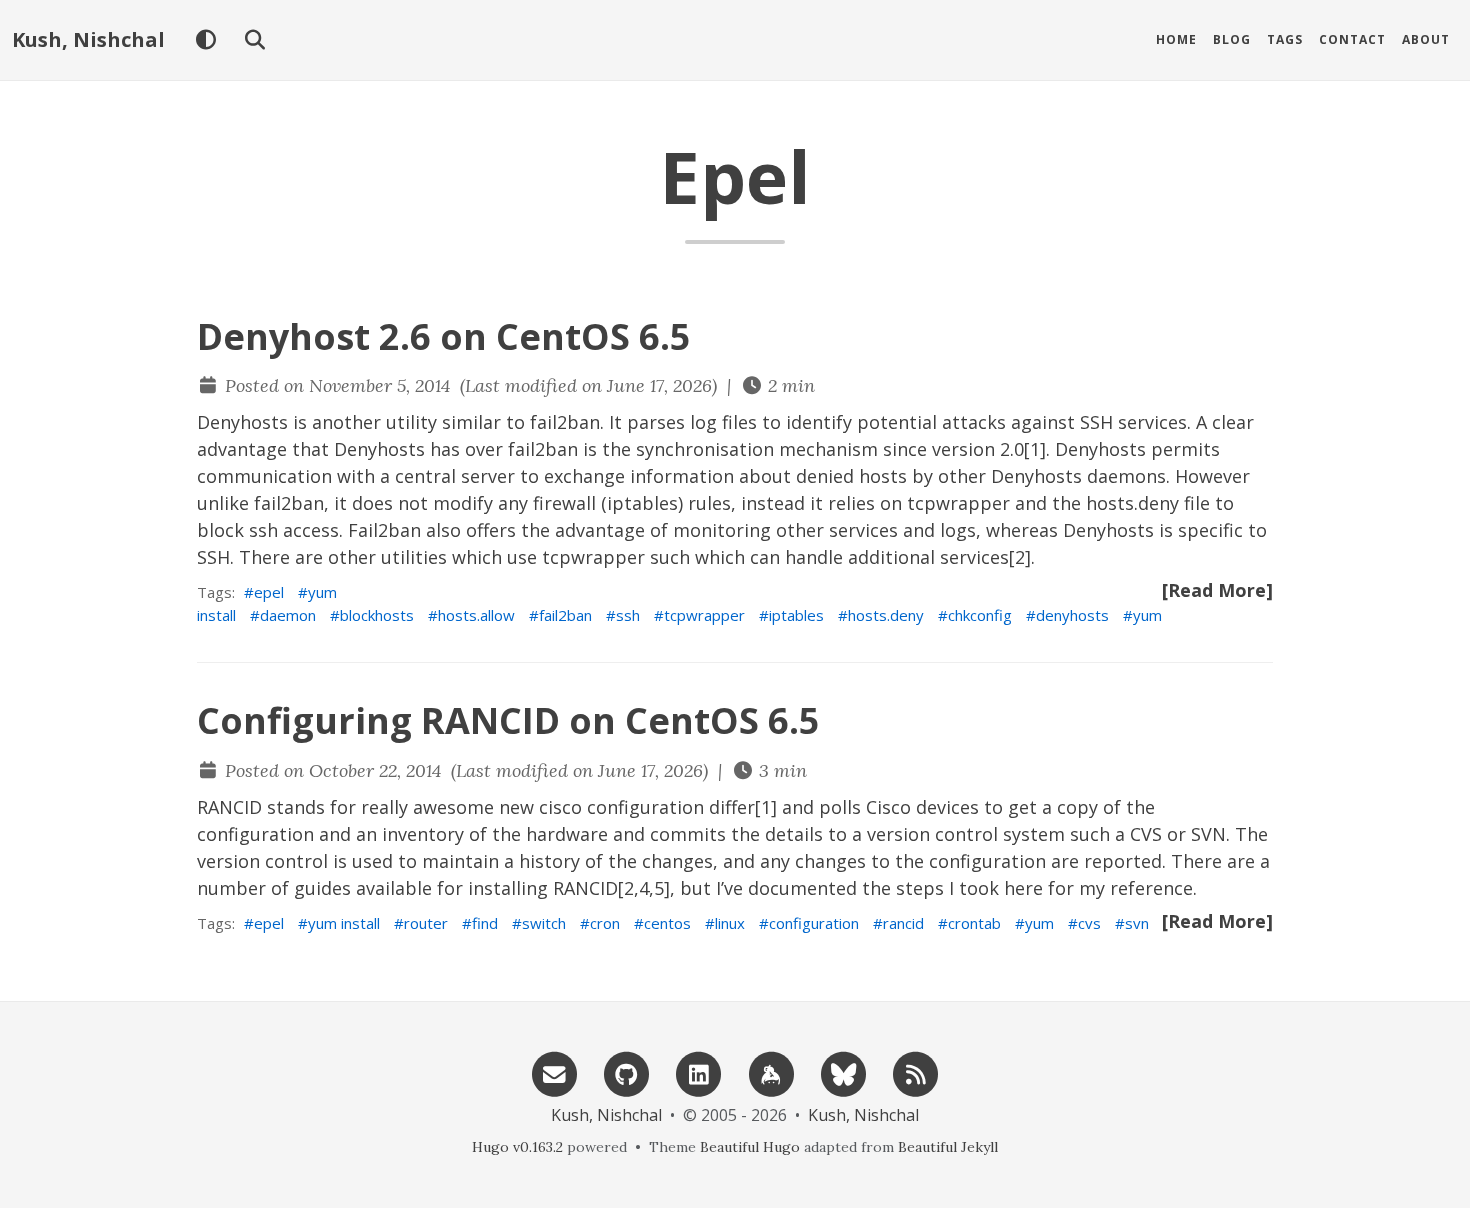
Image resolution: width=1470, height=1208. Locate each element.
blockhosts (377, 615)
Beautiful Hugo (750, 1147)
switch (544, 923)
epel (269, 592)
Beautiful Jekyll (948, 1147)
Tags (1285, 39)
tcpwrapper (704, 615)
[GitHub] (627, 1072)
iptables (796, 615)
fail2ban (565, 615)
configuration (814, 923)
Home (1176, 39)
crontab (974, 923)
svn (1137, 923)
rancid (903, 923)
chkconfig (980, 615)
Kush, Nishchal (88, 39)
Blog (1232, 39)
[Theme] (205, 40)
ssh (628, 615)
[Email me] (554, 1072)
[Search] (254, 40)
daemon (288, 615)
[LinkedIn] (699, 1072)
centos (667, 923)
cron (605, 923)
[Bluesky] (843, 1072)
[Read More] (1217, 590)
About (1426, 39)
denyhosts (1072, 615)
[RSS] (916, 1072)
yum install (344, 923)
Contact (1352, 39)
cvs (1089, 923)
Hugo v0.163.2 (517, 1147)
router (426, 923)
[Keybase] (771, 1072)
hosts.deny (886, 615)
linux (730, 923)
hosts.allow (476, 615)
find (485, 923)
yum (1147, 615)
